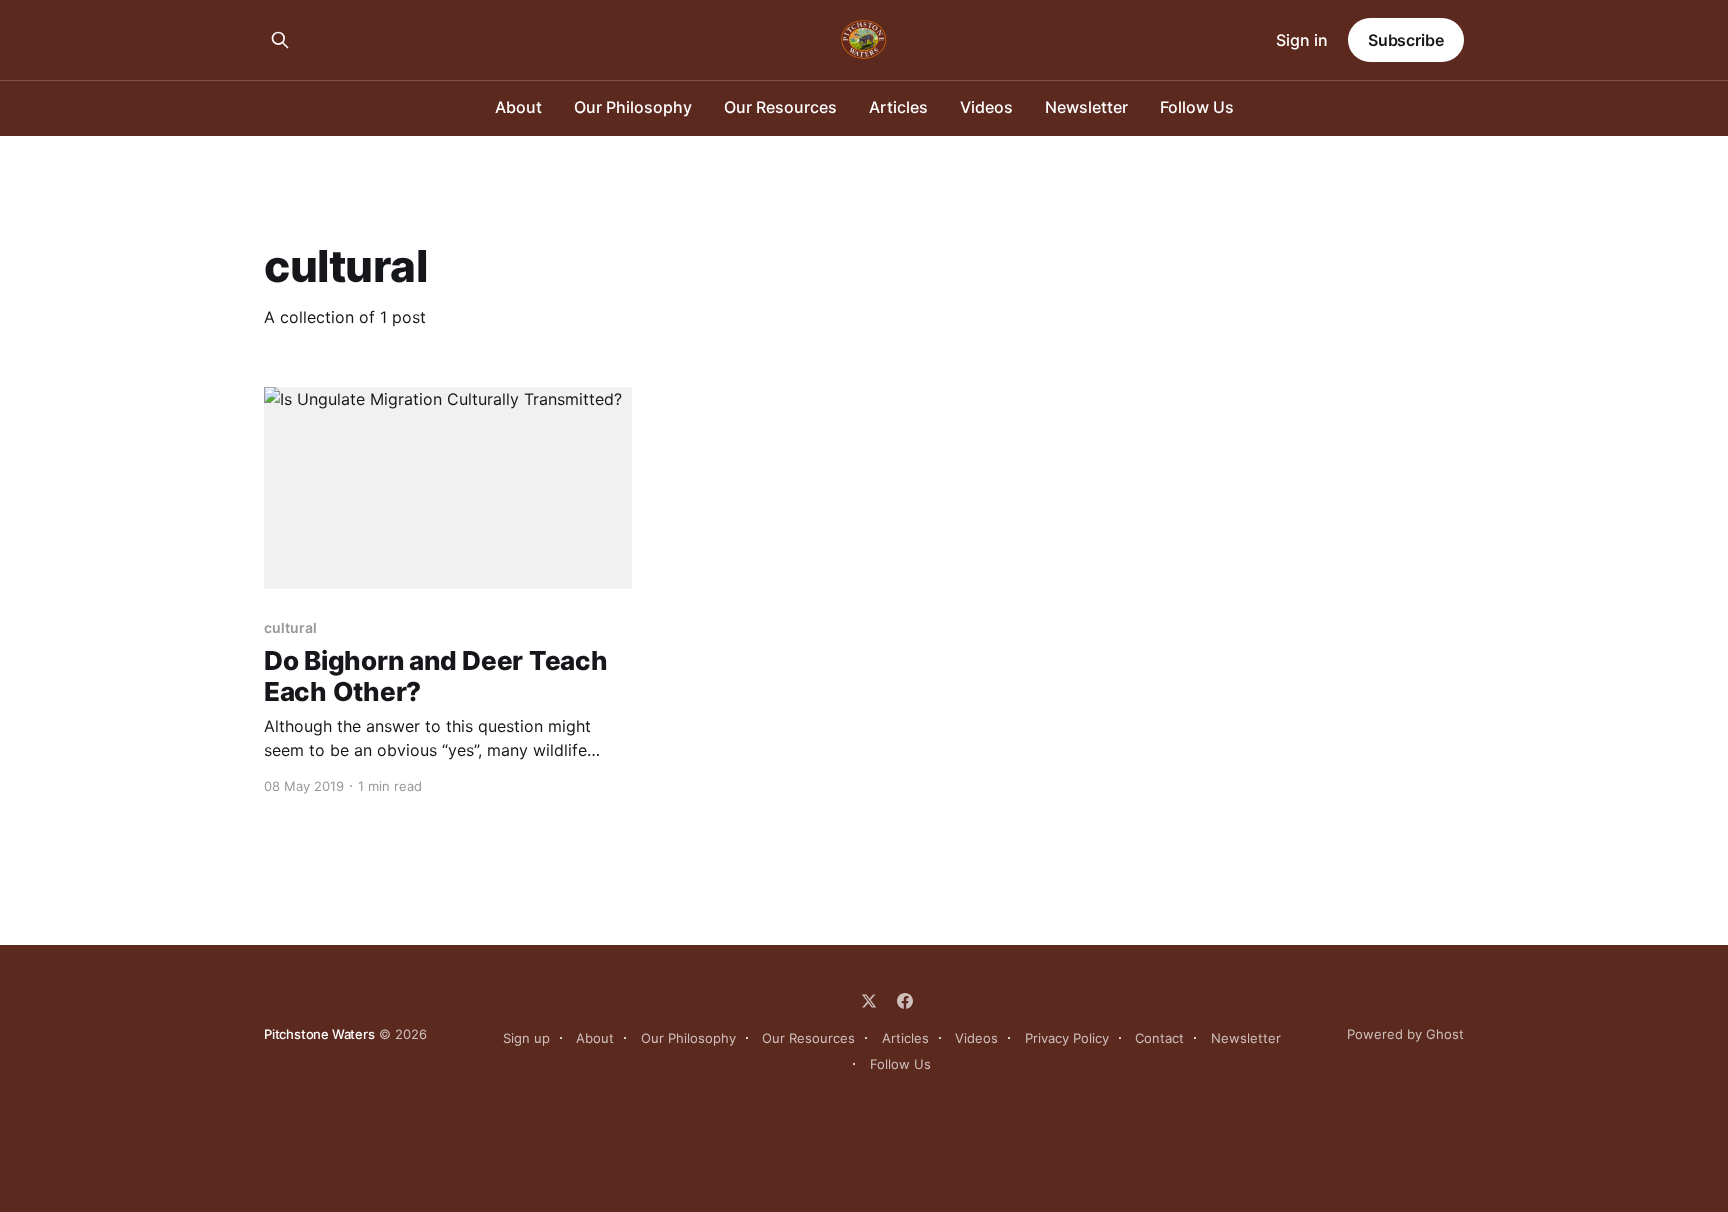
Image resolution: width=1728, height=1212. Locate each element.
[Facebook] (905, 1001)
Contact (1159, 1038)
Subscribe (1406, 40)
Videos (986, 107)
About (518, 107)
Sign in (1302, 40)
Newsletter (1086, 107)
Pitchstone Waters (319, 1034)
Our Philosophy (633, 107)
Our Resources (780, 107)
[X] (869, 1001)
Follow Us (1197, 107)
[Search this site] (280, 40)
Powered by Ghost (1405, 1034)
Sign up (526, 1038)
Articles (898, 107)
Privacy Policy (1067, 1038)
